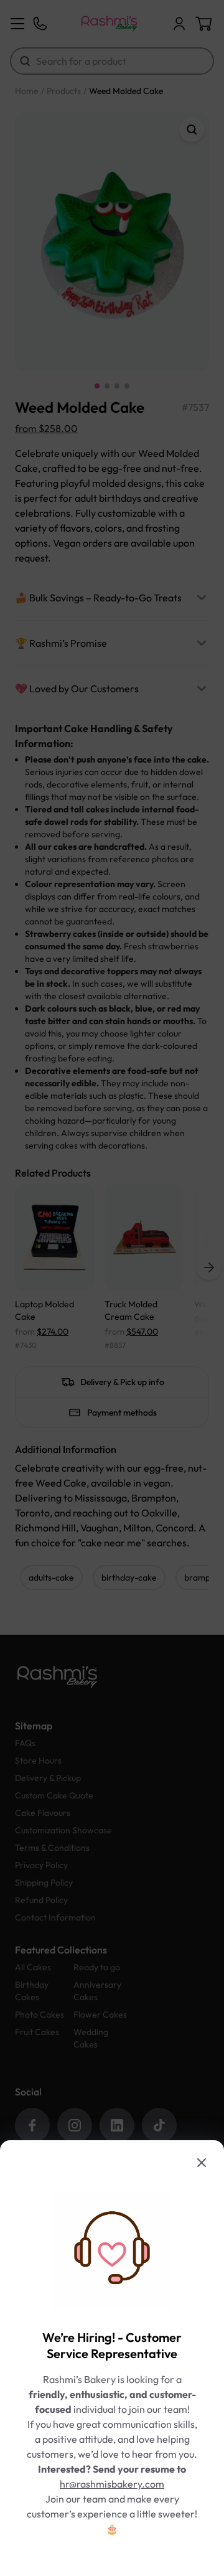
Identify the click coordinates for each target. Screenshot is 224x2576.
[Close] (202, 2163)
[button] (112, 1288)
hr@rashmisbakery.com (112, 2484)
